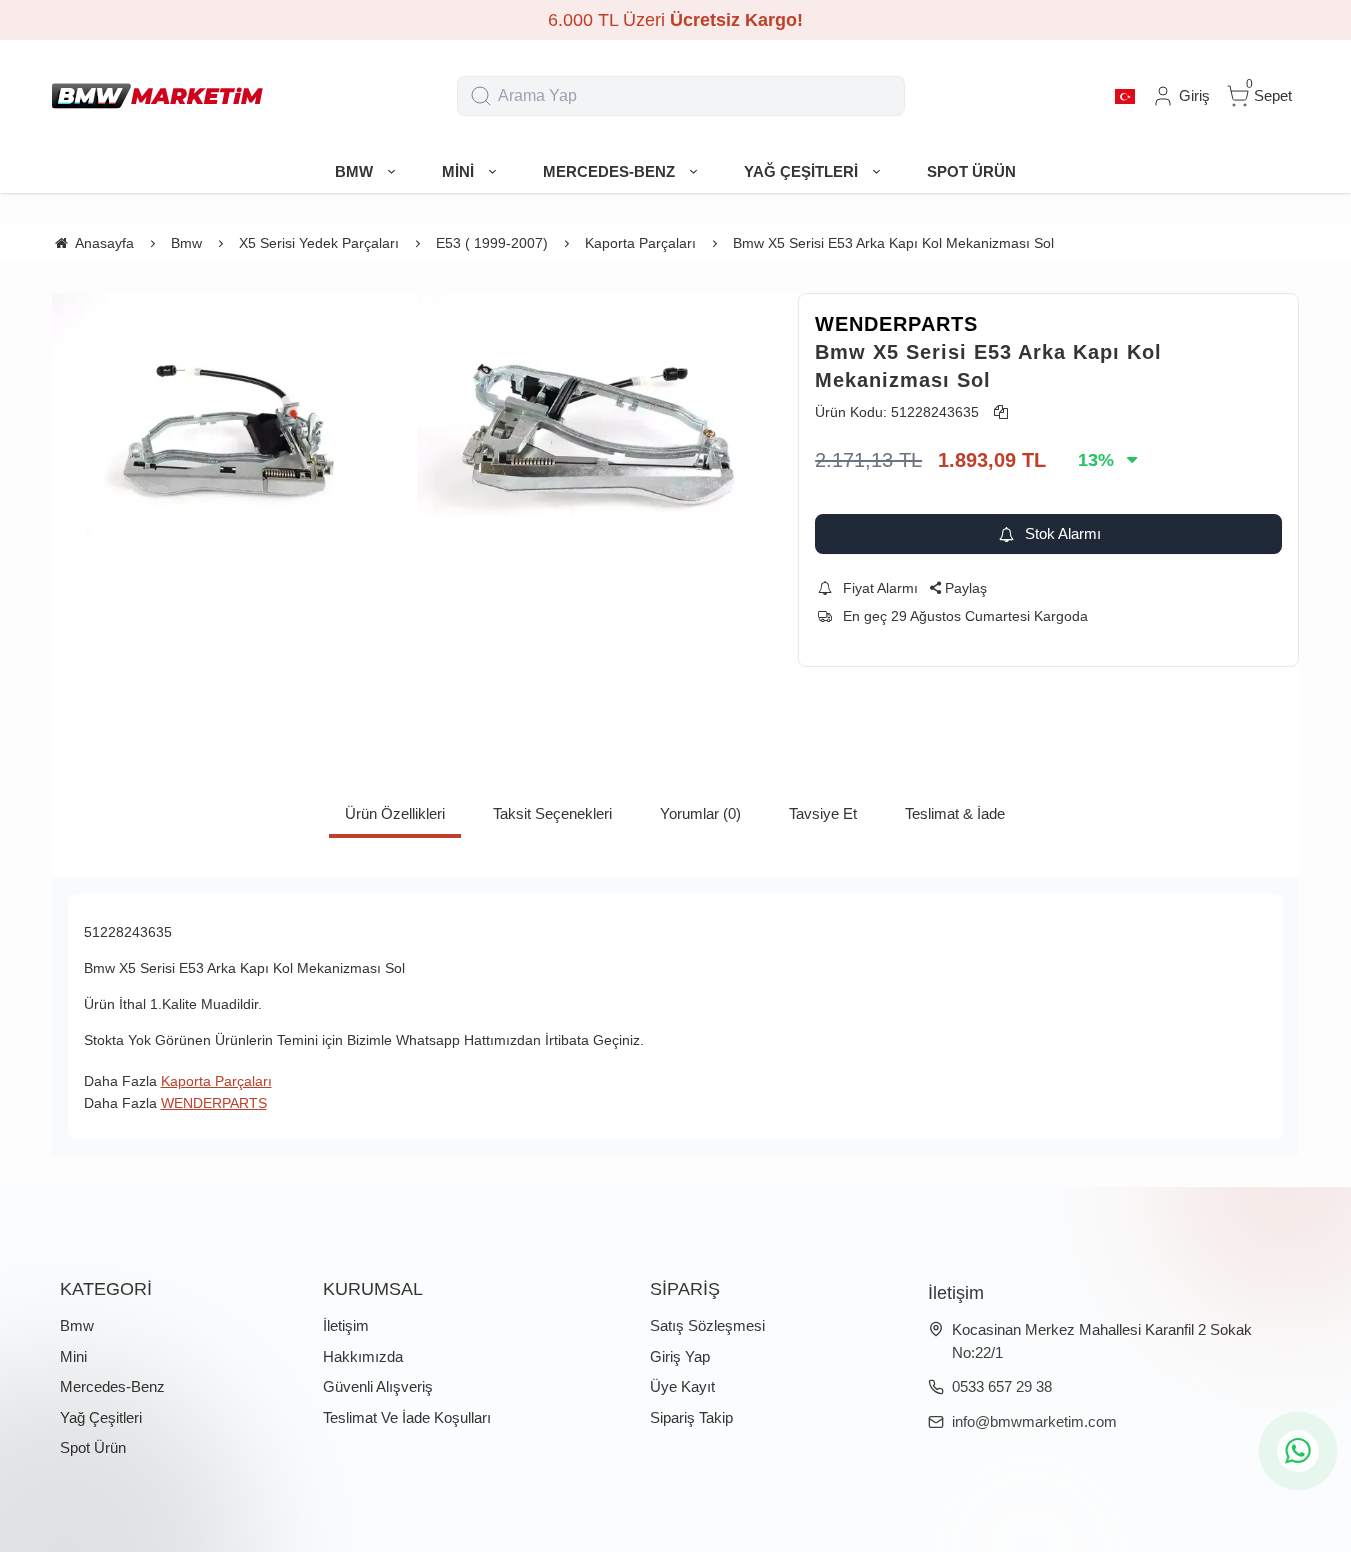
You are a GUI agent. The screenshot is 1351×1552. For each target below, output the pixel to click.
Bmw (77, 1325)
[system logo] (157, 96)
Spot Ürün (93, 1447)
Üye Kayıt (682, 1386)
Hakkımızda (363, 1356)
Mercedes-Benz (112, 1386)
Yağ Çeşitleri (101, 1417)
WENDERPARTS (896, 324)
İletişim (346, 1325)
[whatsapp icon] (1298, 1451)
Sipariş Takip (691, 1417)
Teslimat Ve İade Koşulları (407, 1417)
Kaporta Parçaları (216, 1081)
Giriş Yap (680, 1356)
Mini (73, 1356)
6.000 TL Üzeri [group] (675, 20)
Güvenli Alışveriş (378, 1386)
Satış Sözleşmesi (707, 1325)
